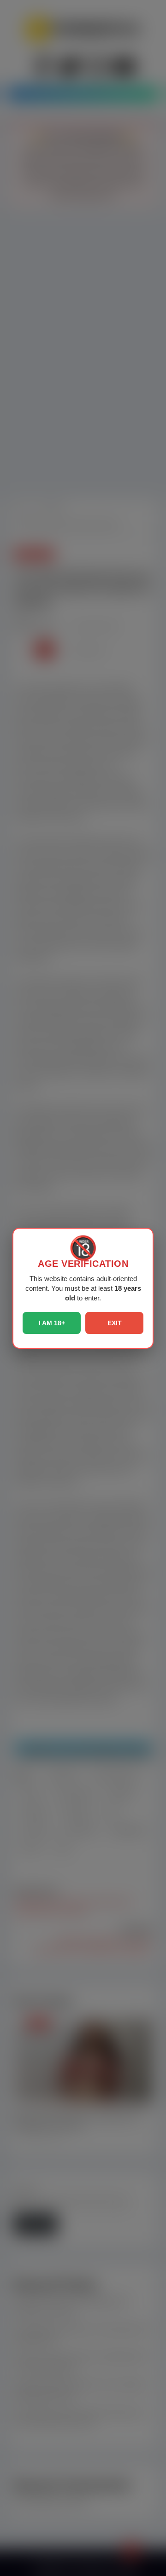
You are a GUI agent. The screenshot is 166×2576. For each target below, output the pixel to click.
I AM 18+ (52, 1323)
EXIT (115, 1323)
